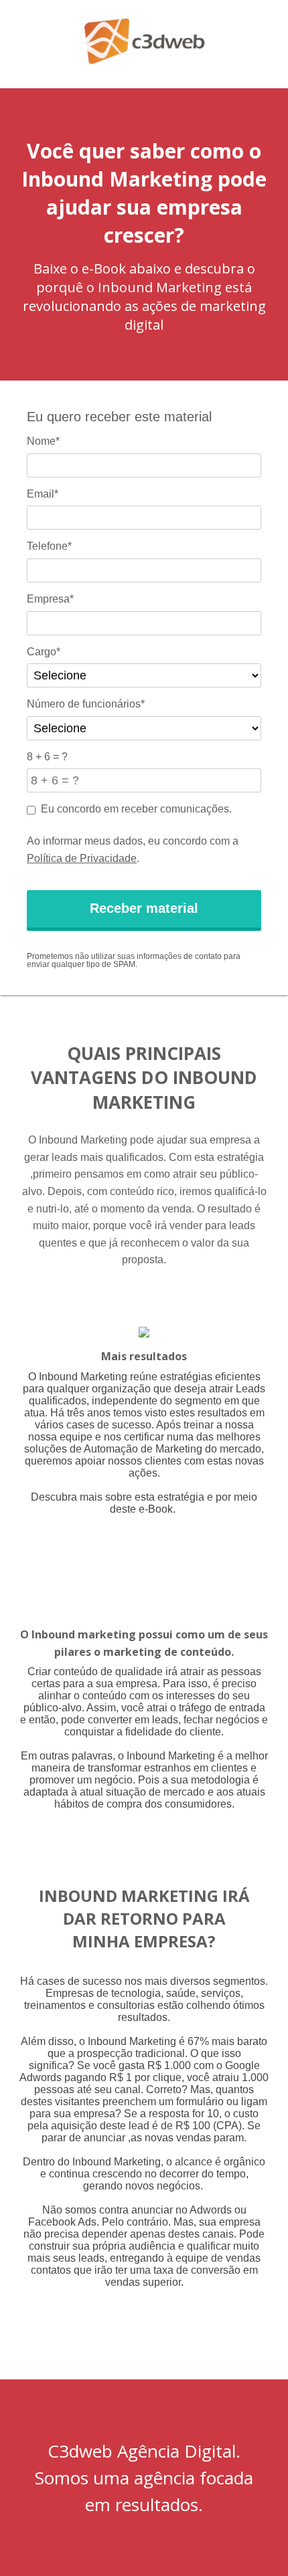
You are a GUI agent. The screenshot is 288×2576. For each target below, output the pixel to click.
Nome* (43, 441)
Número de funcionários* (86, 704)
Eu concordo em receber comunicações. (136, 809)
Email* (43, 494)
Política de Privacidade (82, 858)
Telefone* (49, 546)
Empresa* (50, 599)
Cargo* (44, 652)
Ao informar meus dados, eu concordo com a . (133, 850)
